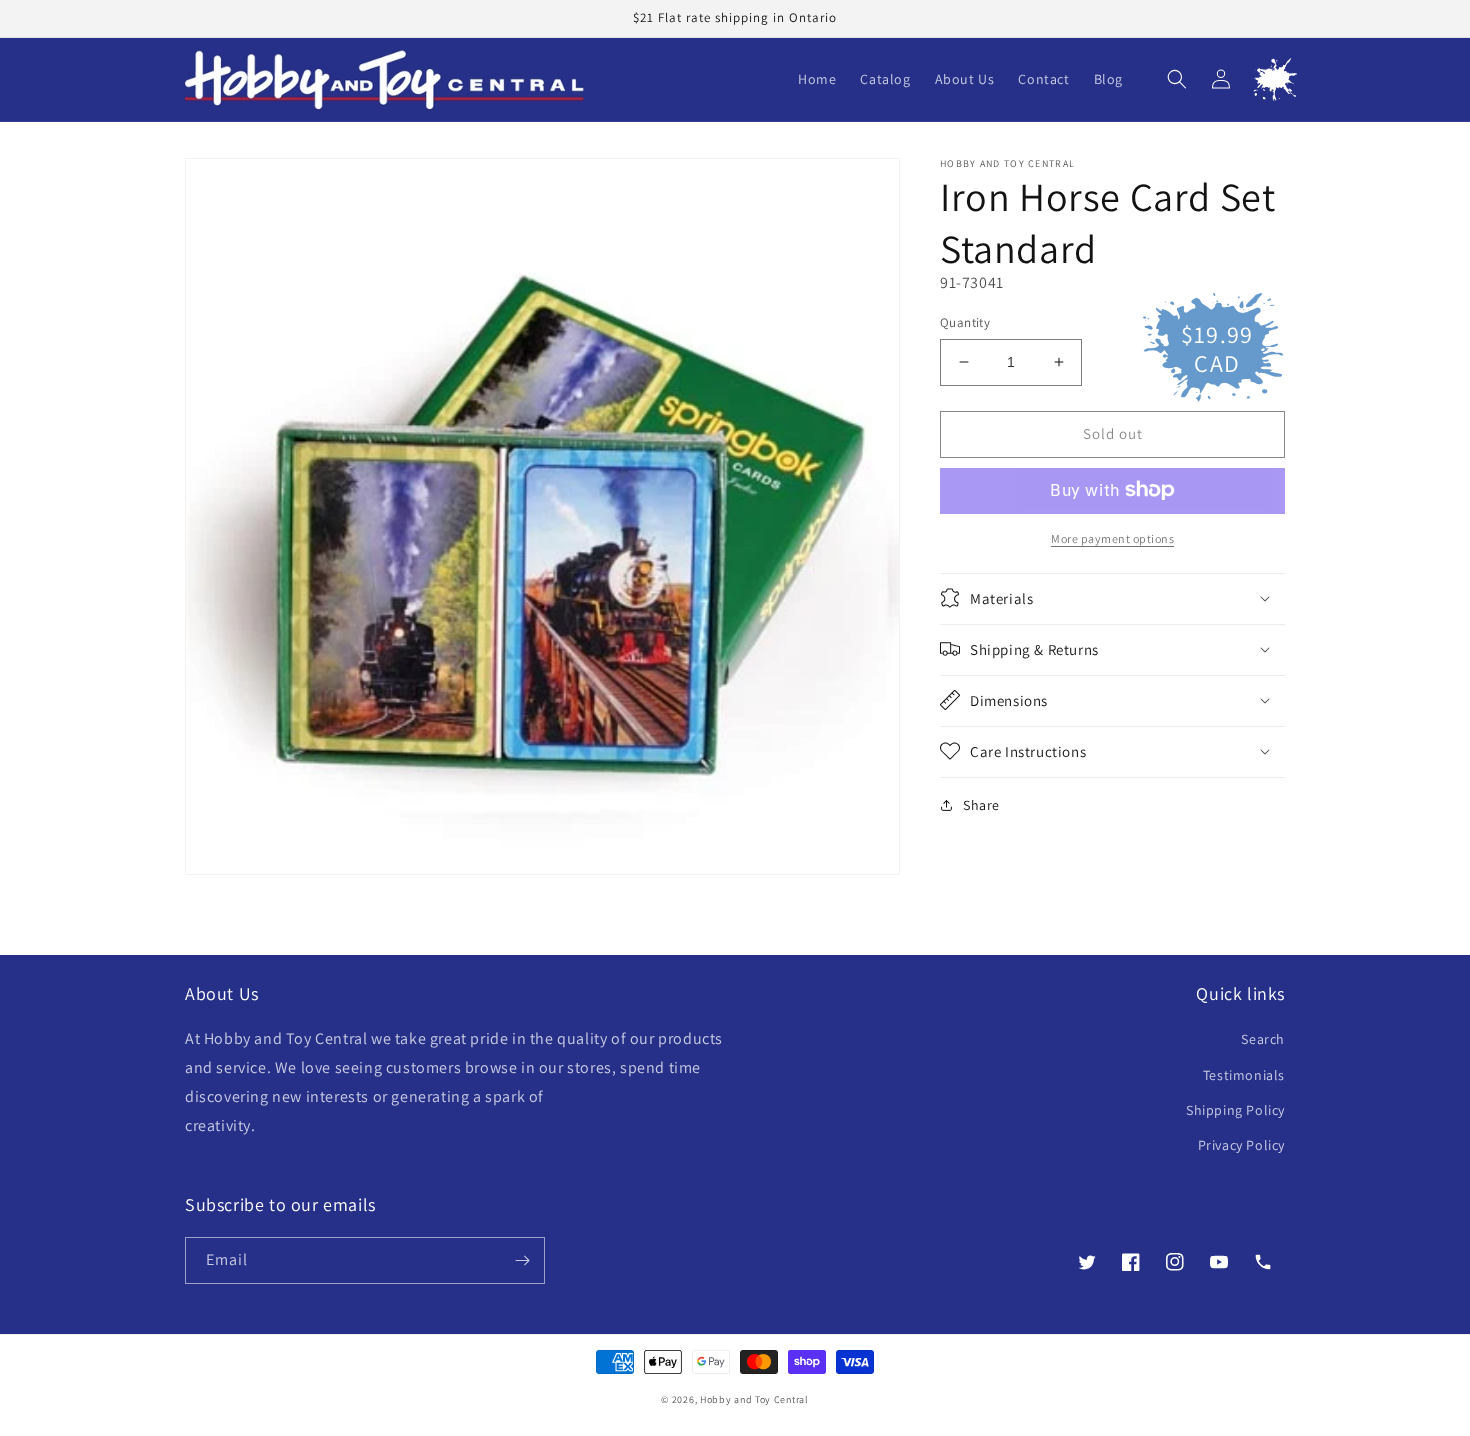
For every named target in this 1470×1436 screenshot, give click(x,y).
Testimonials (1244, 1075)
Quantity (965, 322)
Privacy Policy (1241, 1145)
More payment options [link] (1112, 537)
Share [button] (981, 804)
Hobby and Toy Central (754, 1399)
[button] (1177, 79)
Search (1263, 1039)
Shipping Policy (1235, 1110)
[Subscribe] (522, 1260)
